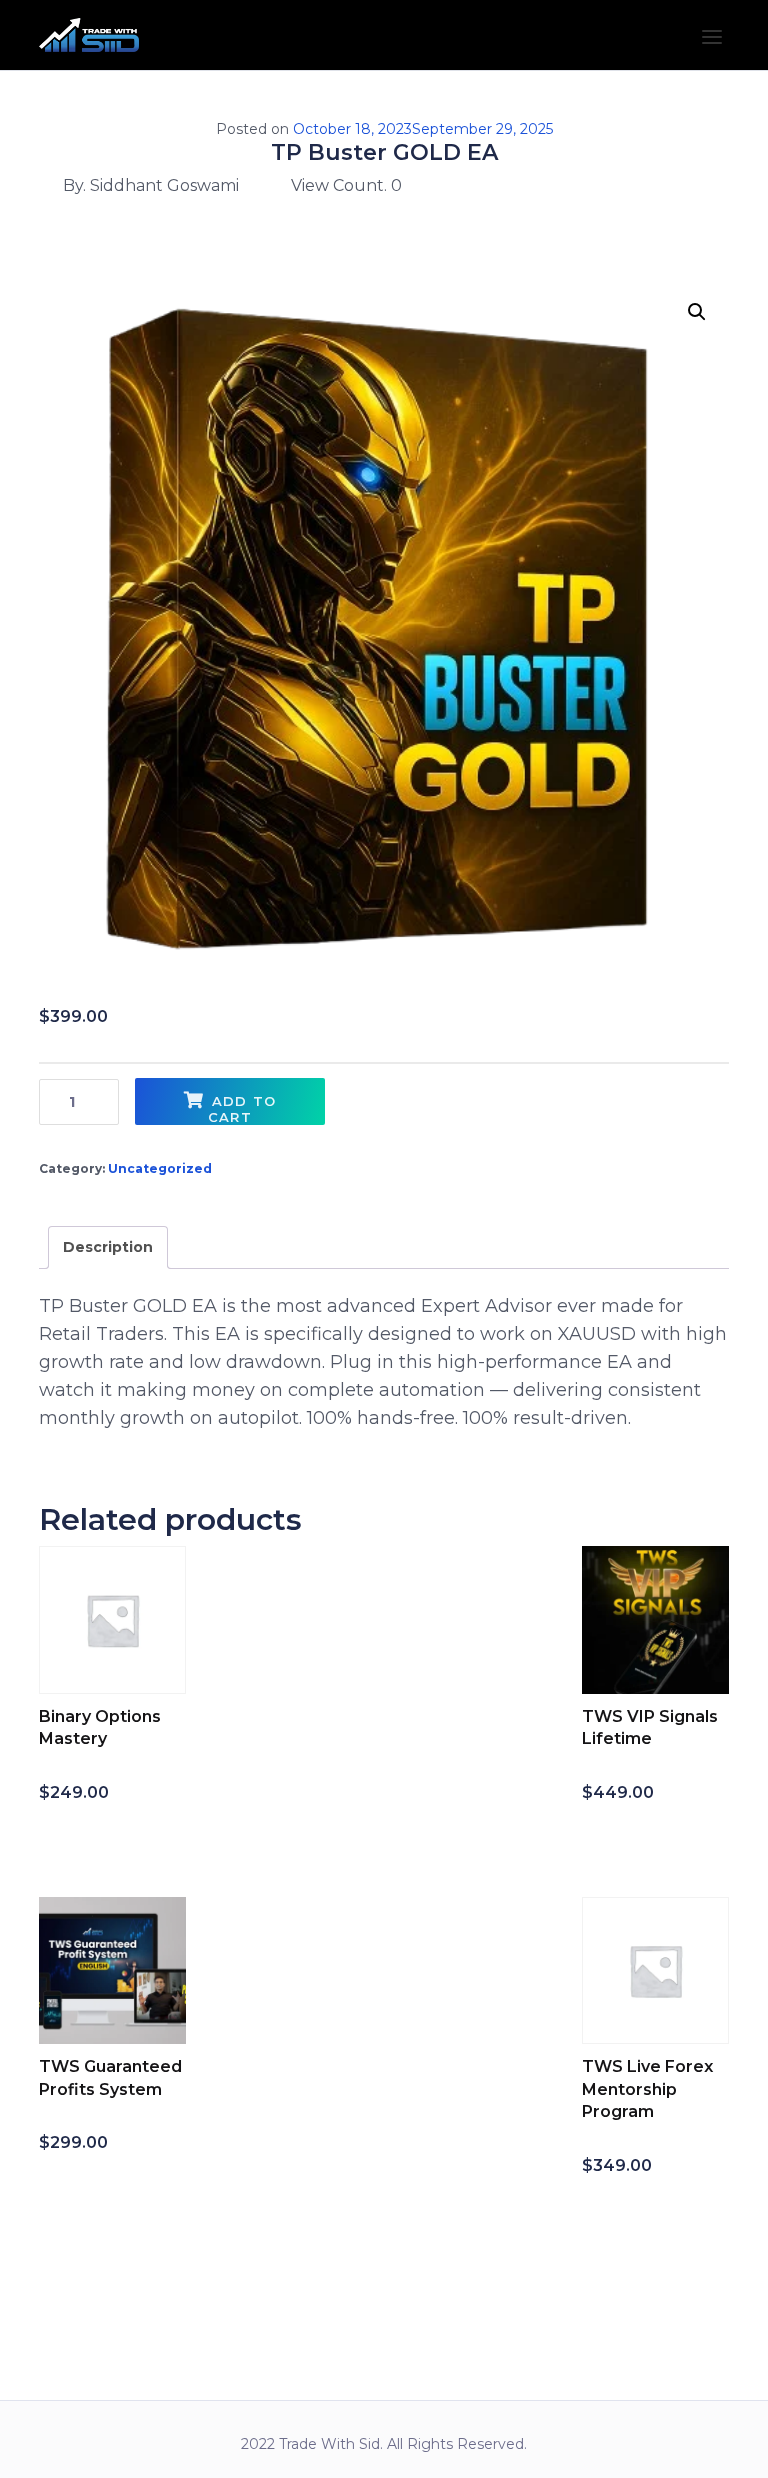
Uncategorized (160, 1168)
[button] (697, 312)
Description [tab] (108, 1247)
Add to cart (242, 1109)
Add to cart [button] (105, 1834)
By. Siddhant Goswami (151, 185)
